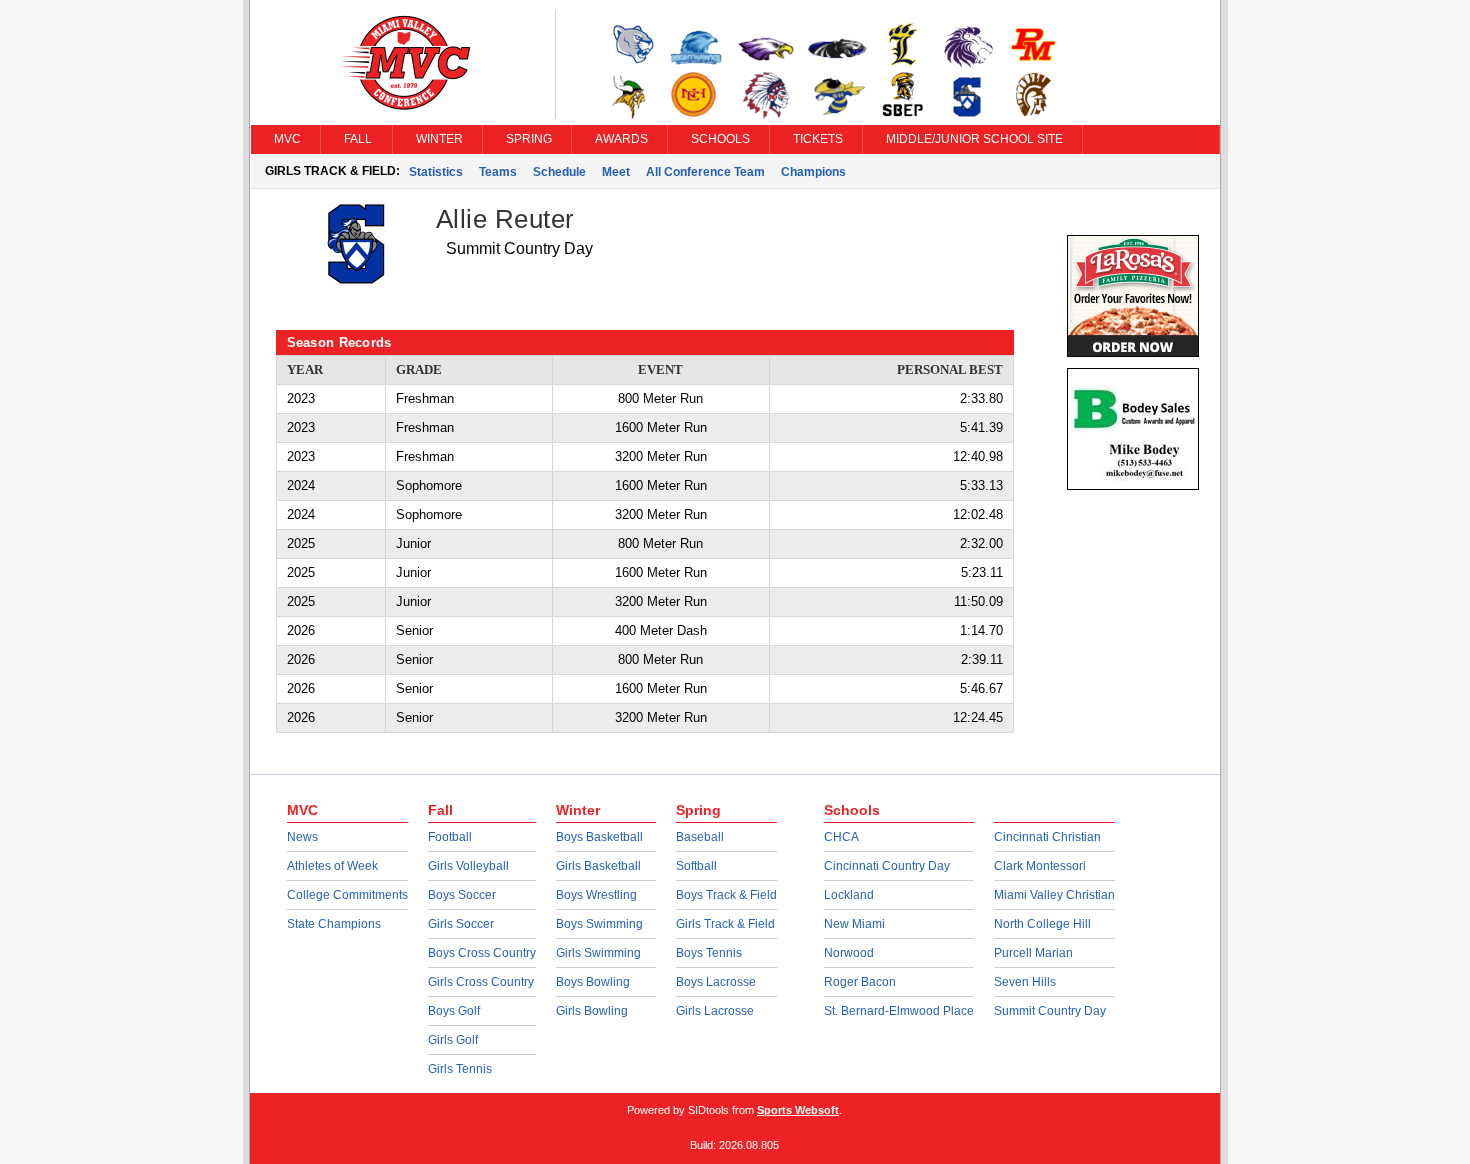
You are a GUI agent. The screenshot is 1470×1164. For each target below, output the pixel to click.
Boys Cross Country (482, 953)
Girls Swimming (598, 953)
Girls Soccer (461, 924)
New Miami (854, 924)
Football (450, 837)
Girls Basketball (598, 866)
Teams (498, 172)
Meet (616, 172)
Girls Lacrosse (715, 1011)
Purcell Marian (1033, 953)
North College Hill (1042, 924)
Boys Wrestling (596, 895)
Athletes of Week (332, 866)
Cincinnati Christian (1047, 837)
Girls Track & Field (725, 924)
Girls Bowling (592, 1011)
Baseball (700, 837)
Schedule (559, 172)
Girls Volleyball (468, 866)
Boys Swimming (599, 924)
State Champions (334, 924)
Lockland (849, 895)
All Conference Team (705, 172)
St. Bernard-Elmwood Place (899, 1011)
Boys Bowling (593, 982)
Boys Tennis (709, 953)
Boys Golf (454, 1011)
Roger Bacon (860, 982)
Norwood (849, 953)
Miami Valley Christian (1054, 895)
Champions (813, 172)
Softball (696, 866)
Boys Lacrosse (716, 982)
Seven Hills (1025, 982)
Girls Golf (453, 1040)
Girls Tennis (460, 1069)
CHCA (841, 837)
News (302, 837)
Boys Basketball (599, 837)
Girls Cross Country (481, 982)
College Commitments (347, 895)
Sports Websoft (798, 1110)
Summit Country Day (1050, 1011)
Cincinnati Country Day (887, 866)
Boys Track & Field (726, 895)
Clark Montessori (1040, 866)
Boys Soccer (462, 895)
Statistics (436, 172)
